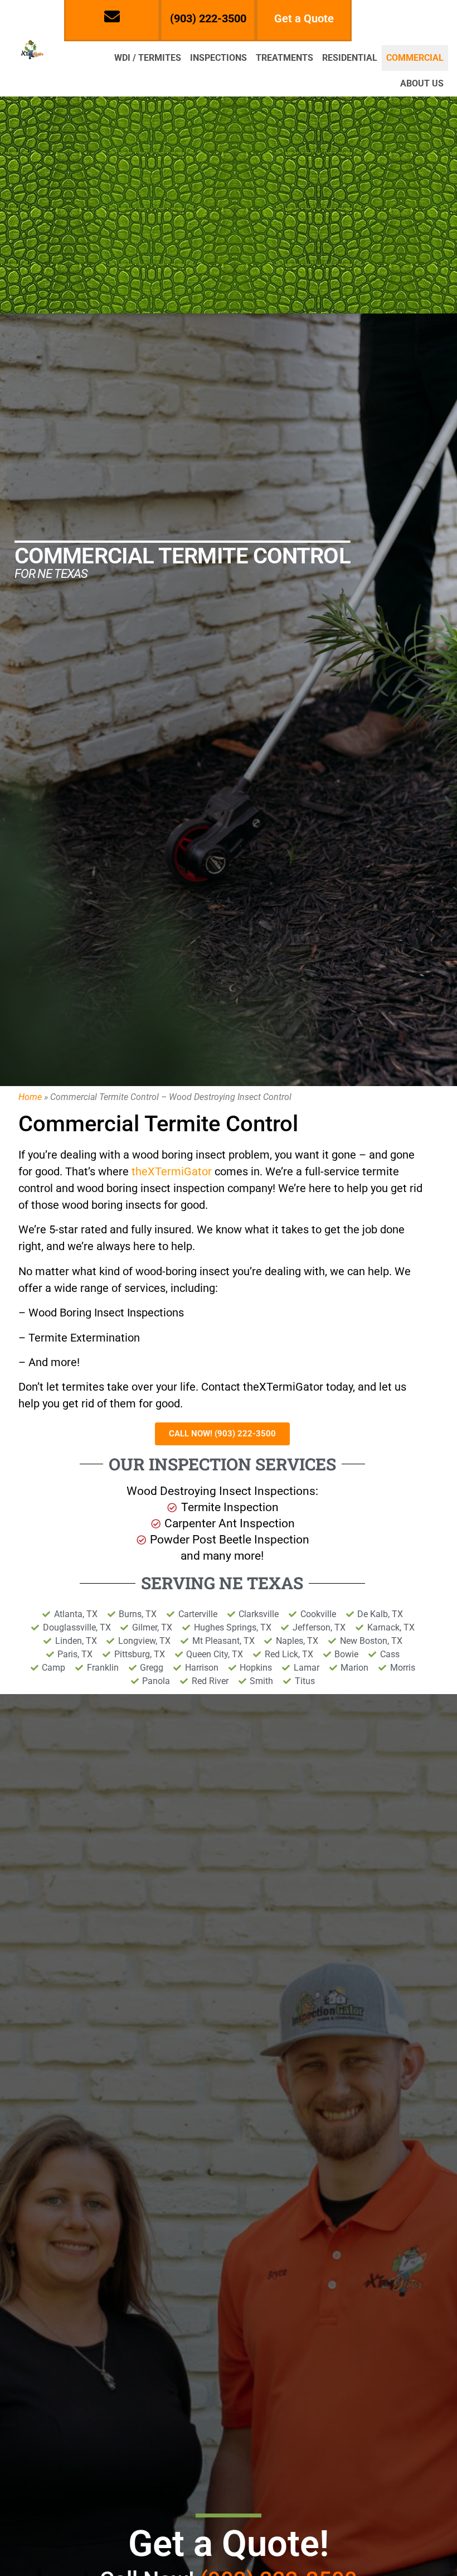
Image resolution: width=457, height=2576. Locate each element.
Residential (350, 58)
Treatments (285, 58)
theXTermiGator (172, 1171)
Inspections (218, 58)
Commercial (415, 58)
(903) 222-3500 (208, 18)
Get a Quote (304, 18)
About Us (422, 83)
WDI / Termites (148, 58)
